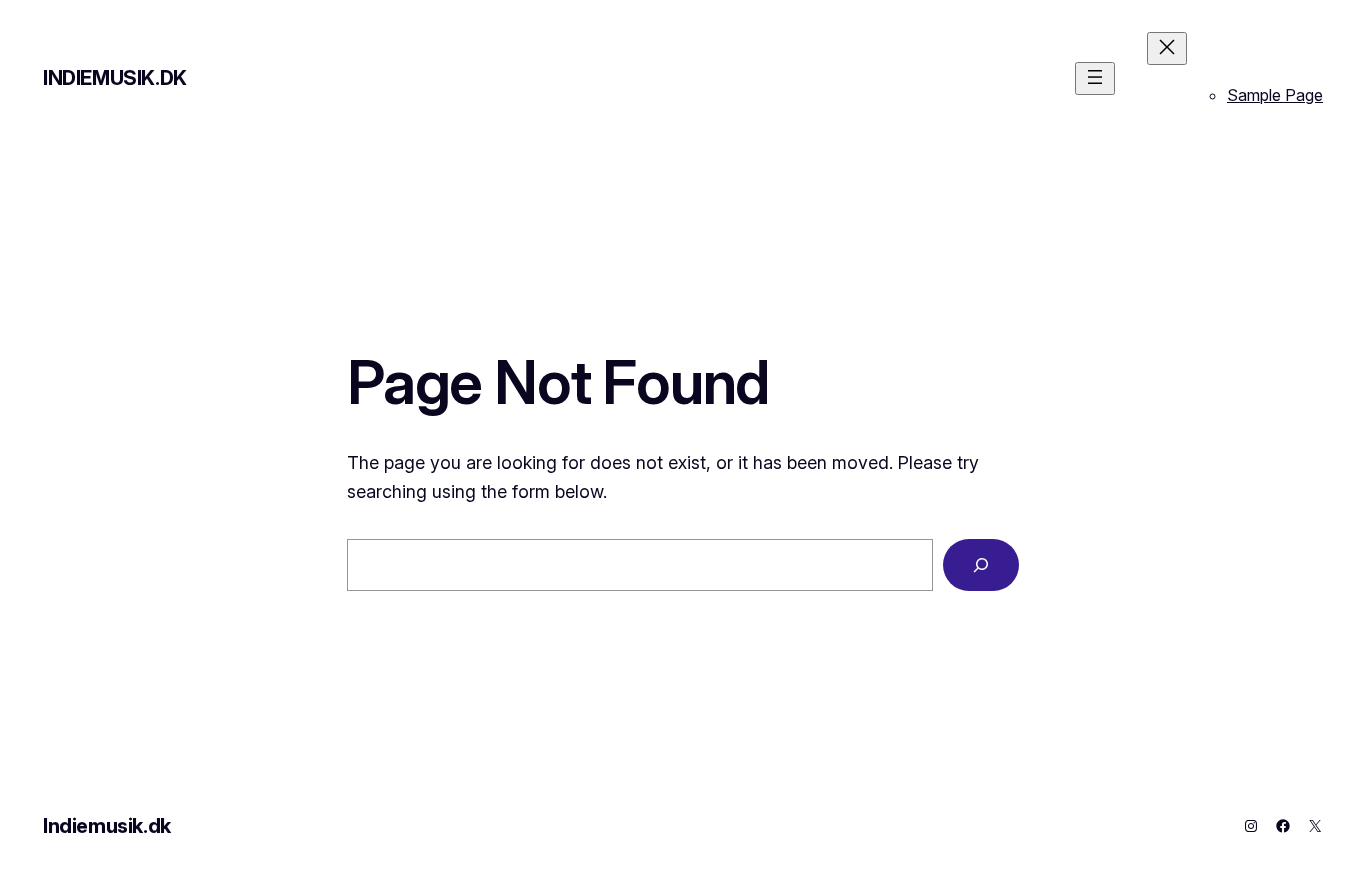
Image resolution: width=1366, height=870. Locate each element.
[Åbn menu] (1095, 78)
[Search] (981, 565)
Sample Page (1275, 95)
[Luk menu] (1167, 48)
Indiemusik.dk (115, 78)
